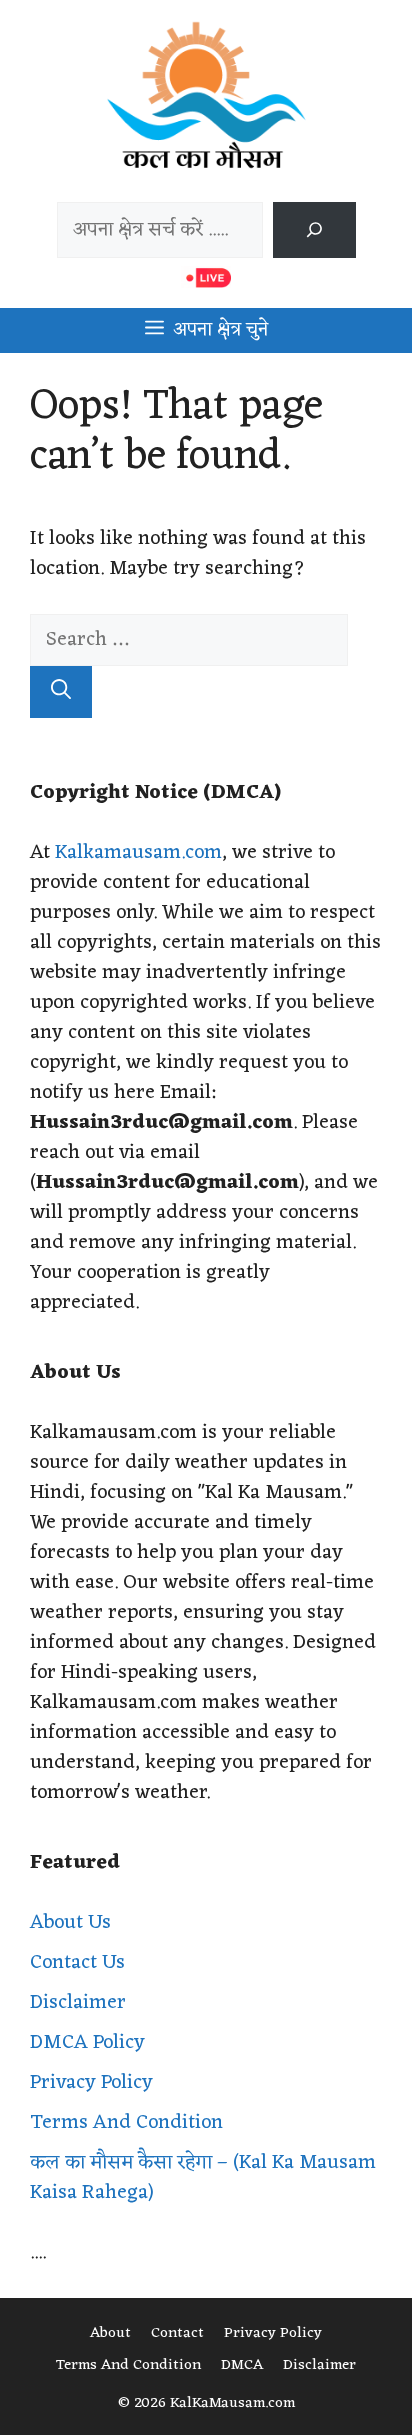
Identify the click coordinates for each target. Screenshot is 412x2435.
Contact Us (77, 1963)
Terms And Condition (126, 2123)
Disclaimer (78, 2003)
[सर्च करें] (314, 230)
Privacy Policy (91, 2083)
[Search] (61, 692)
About (110, 2333)
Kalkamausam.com (138, 853)
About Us (70, 1923)
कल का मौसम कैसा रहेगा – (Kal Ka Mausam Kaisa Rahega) (203, 2178)
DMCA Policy (87, 2043)
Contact (177, 2333)
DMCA (242, 2365)
